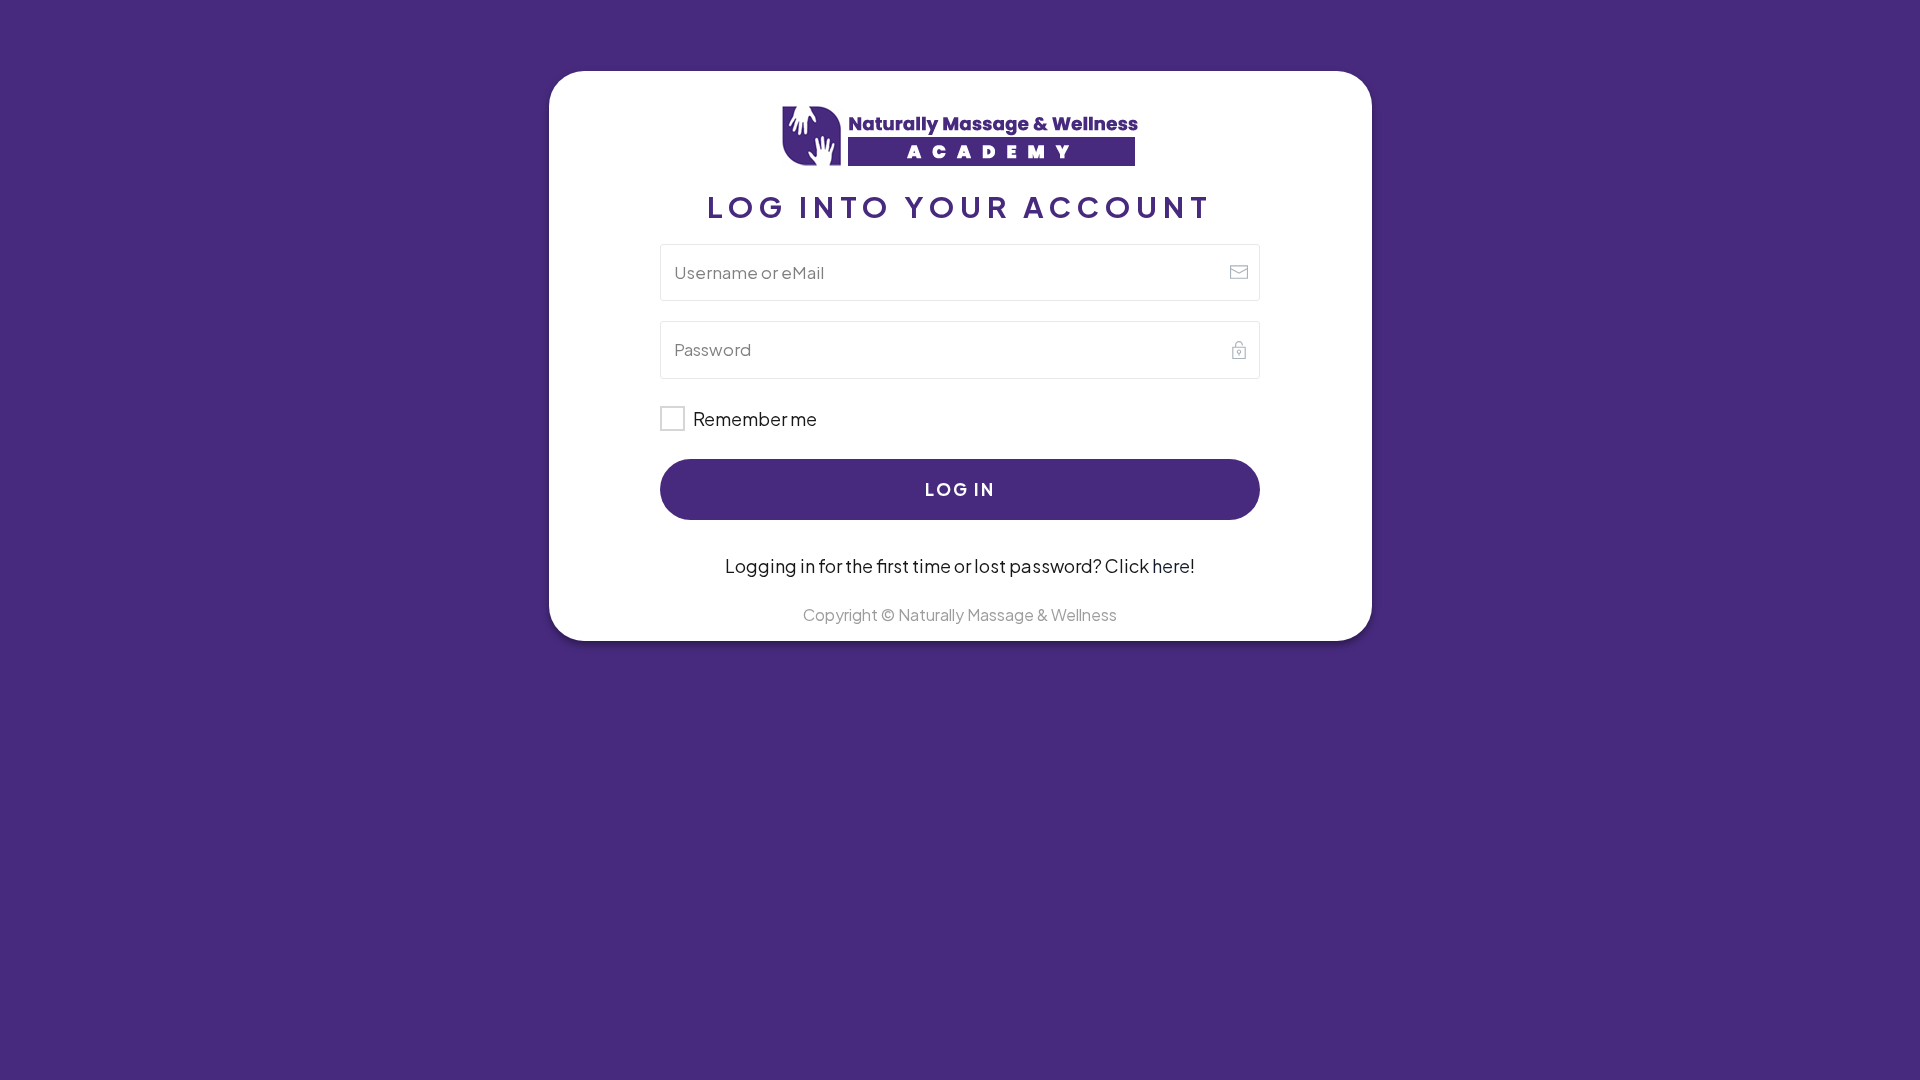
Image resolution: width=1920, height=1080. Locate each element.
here (1171, 565)
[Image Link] (960, 137)
